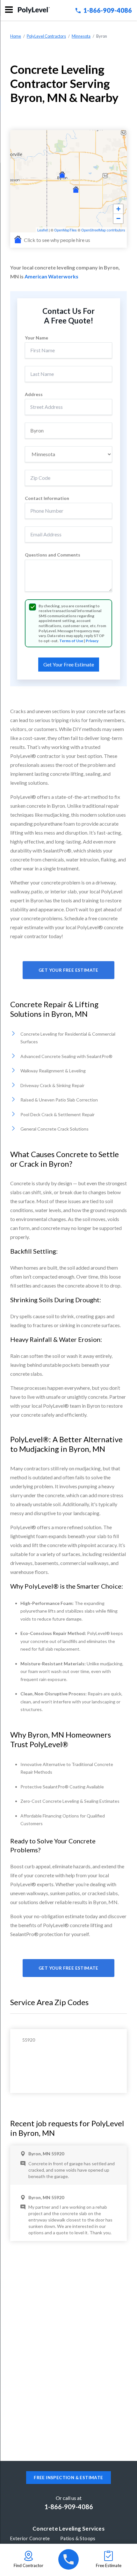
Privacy (92, 641)
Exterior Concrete (30, 2538)
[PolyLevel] (34, 10)
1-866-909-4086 (108, 10)
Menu (9, 10)
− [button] (118, 218)
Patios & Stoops (78, 2538)
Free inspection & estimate (68, 2478)
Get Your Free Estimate (68, 970)
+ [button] (118, 209)
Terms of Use (71, 641)
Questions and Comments (53, 555)
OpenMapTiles (65, 230)
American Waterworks (51, 276)
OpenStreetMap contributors (103, 230)
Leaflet (43, 230)
